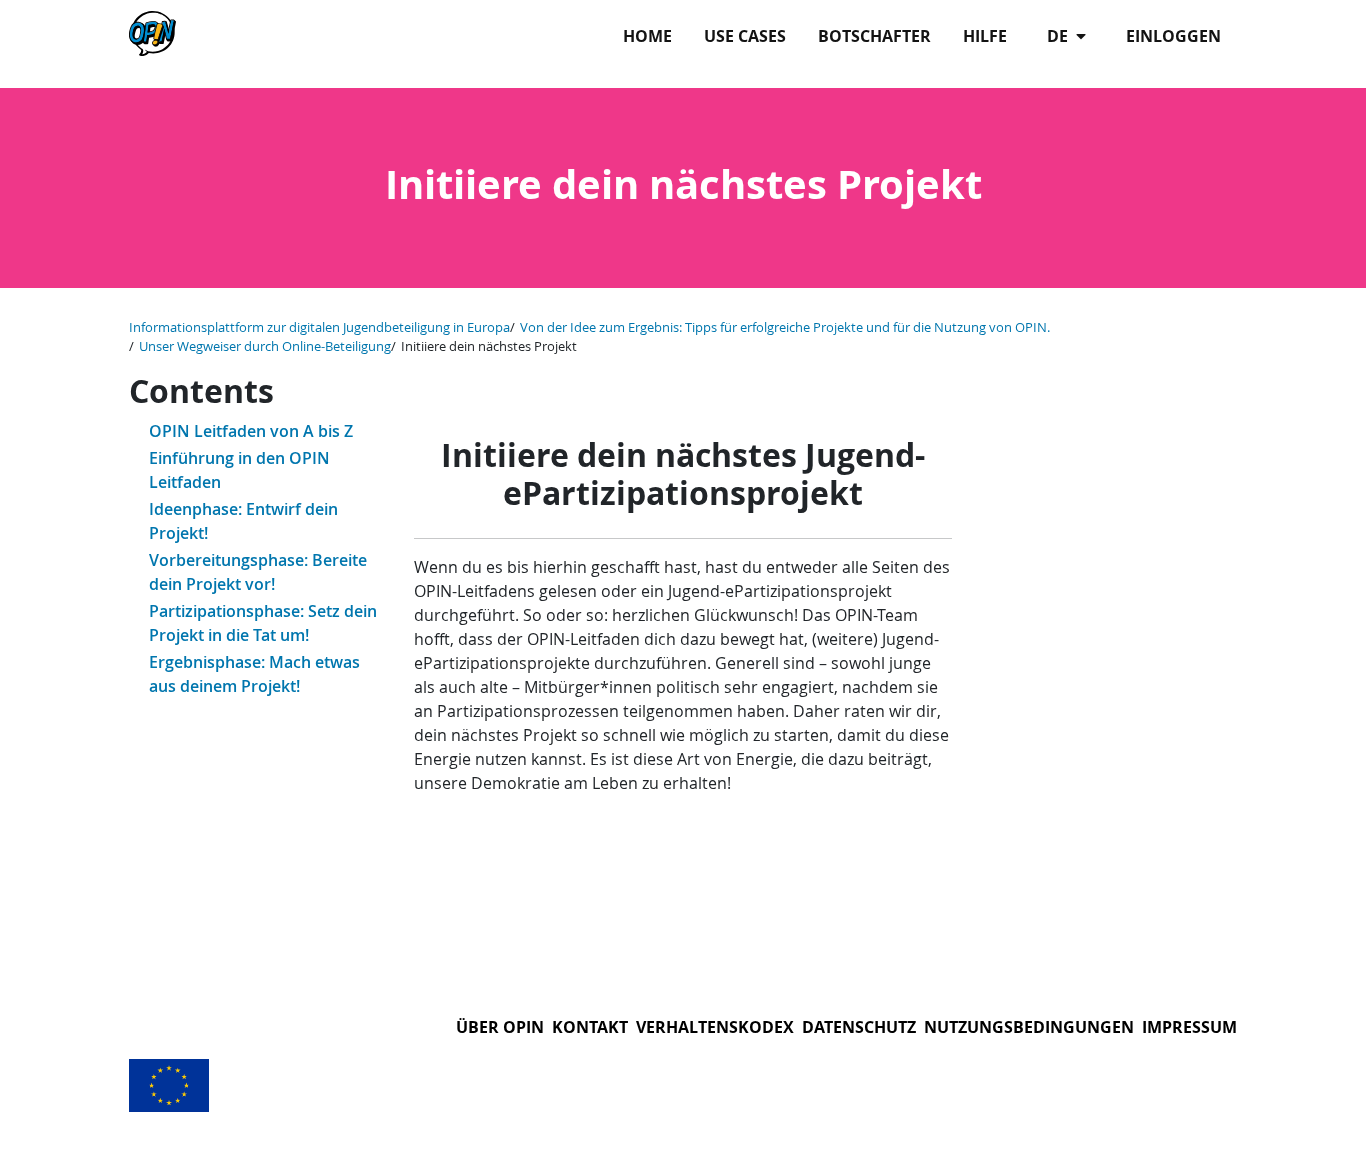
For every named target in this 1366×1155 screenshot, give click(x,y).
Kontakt (590, 1027)
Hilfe (985, 36)
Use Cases (745, 36)
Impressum (1189, 1027)
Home (647, 36)
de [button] (1059, 36)
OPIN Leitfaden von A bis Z (251, 431)
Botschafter (874, 36)
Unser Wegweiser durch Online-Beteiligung (265, 346)
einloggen (1173, 36)
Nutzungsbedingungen (1029, 1027)
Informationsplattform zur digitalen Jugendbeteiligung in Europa (319, 327)
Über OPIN (500, 1027)
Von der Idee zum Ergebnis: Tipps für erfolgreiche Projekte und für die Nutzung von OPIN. (785, 327)
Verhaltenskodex (715, 1027)
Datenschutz (859, 1027)
